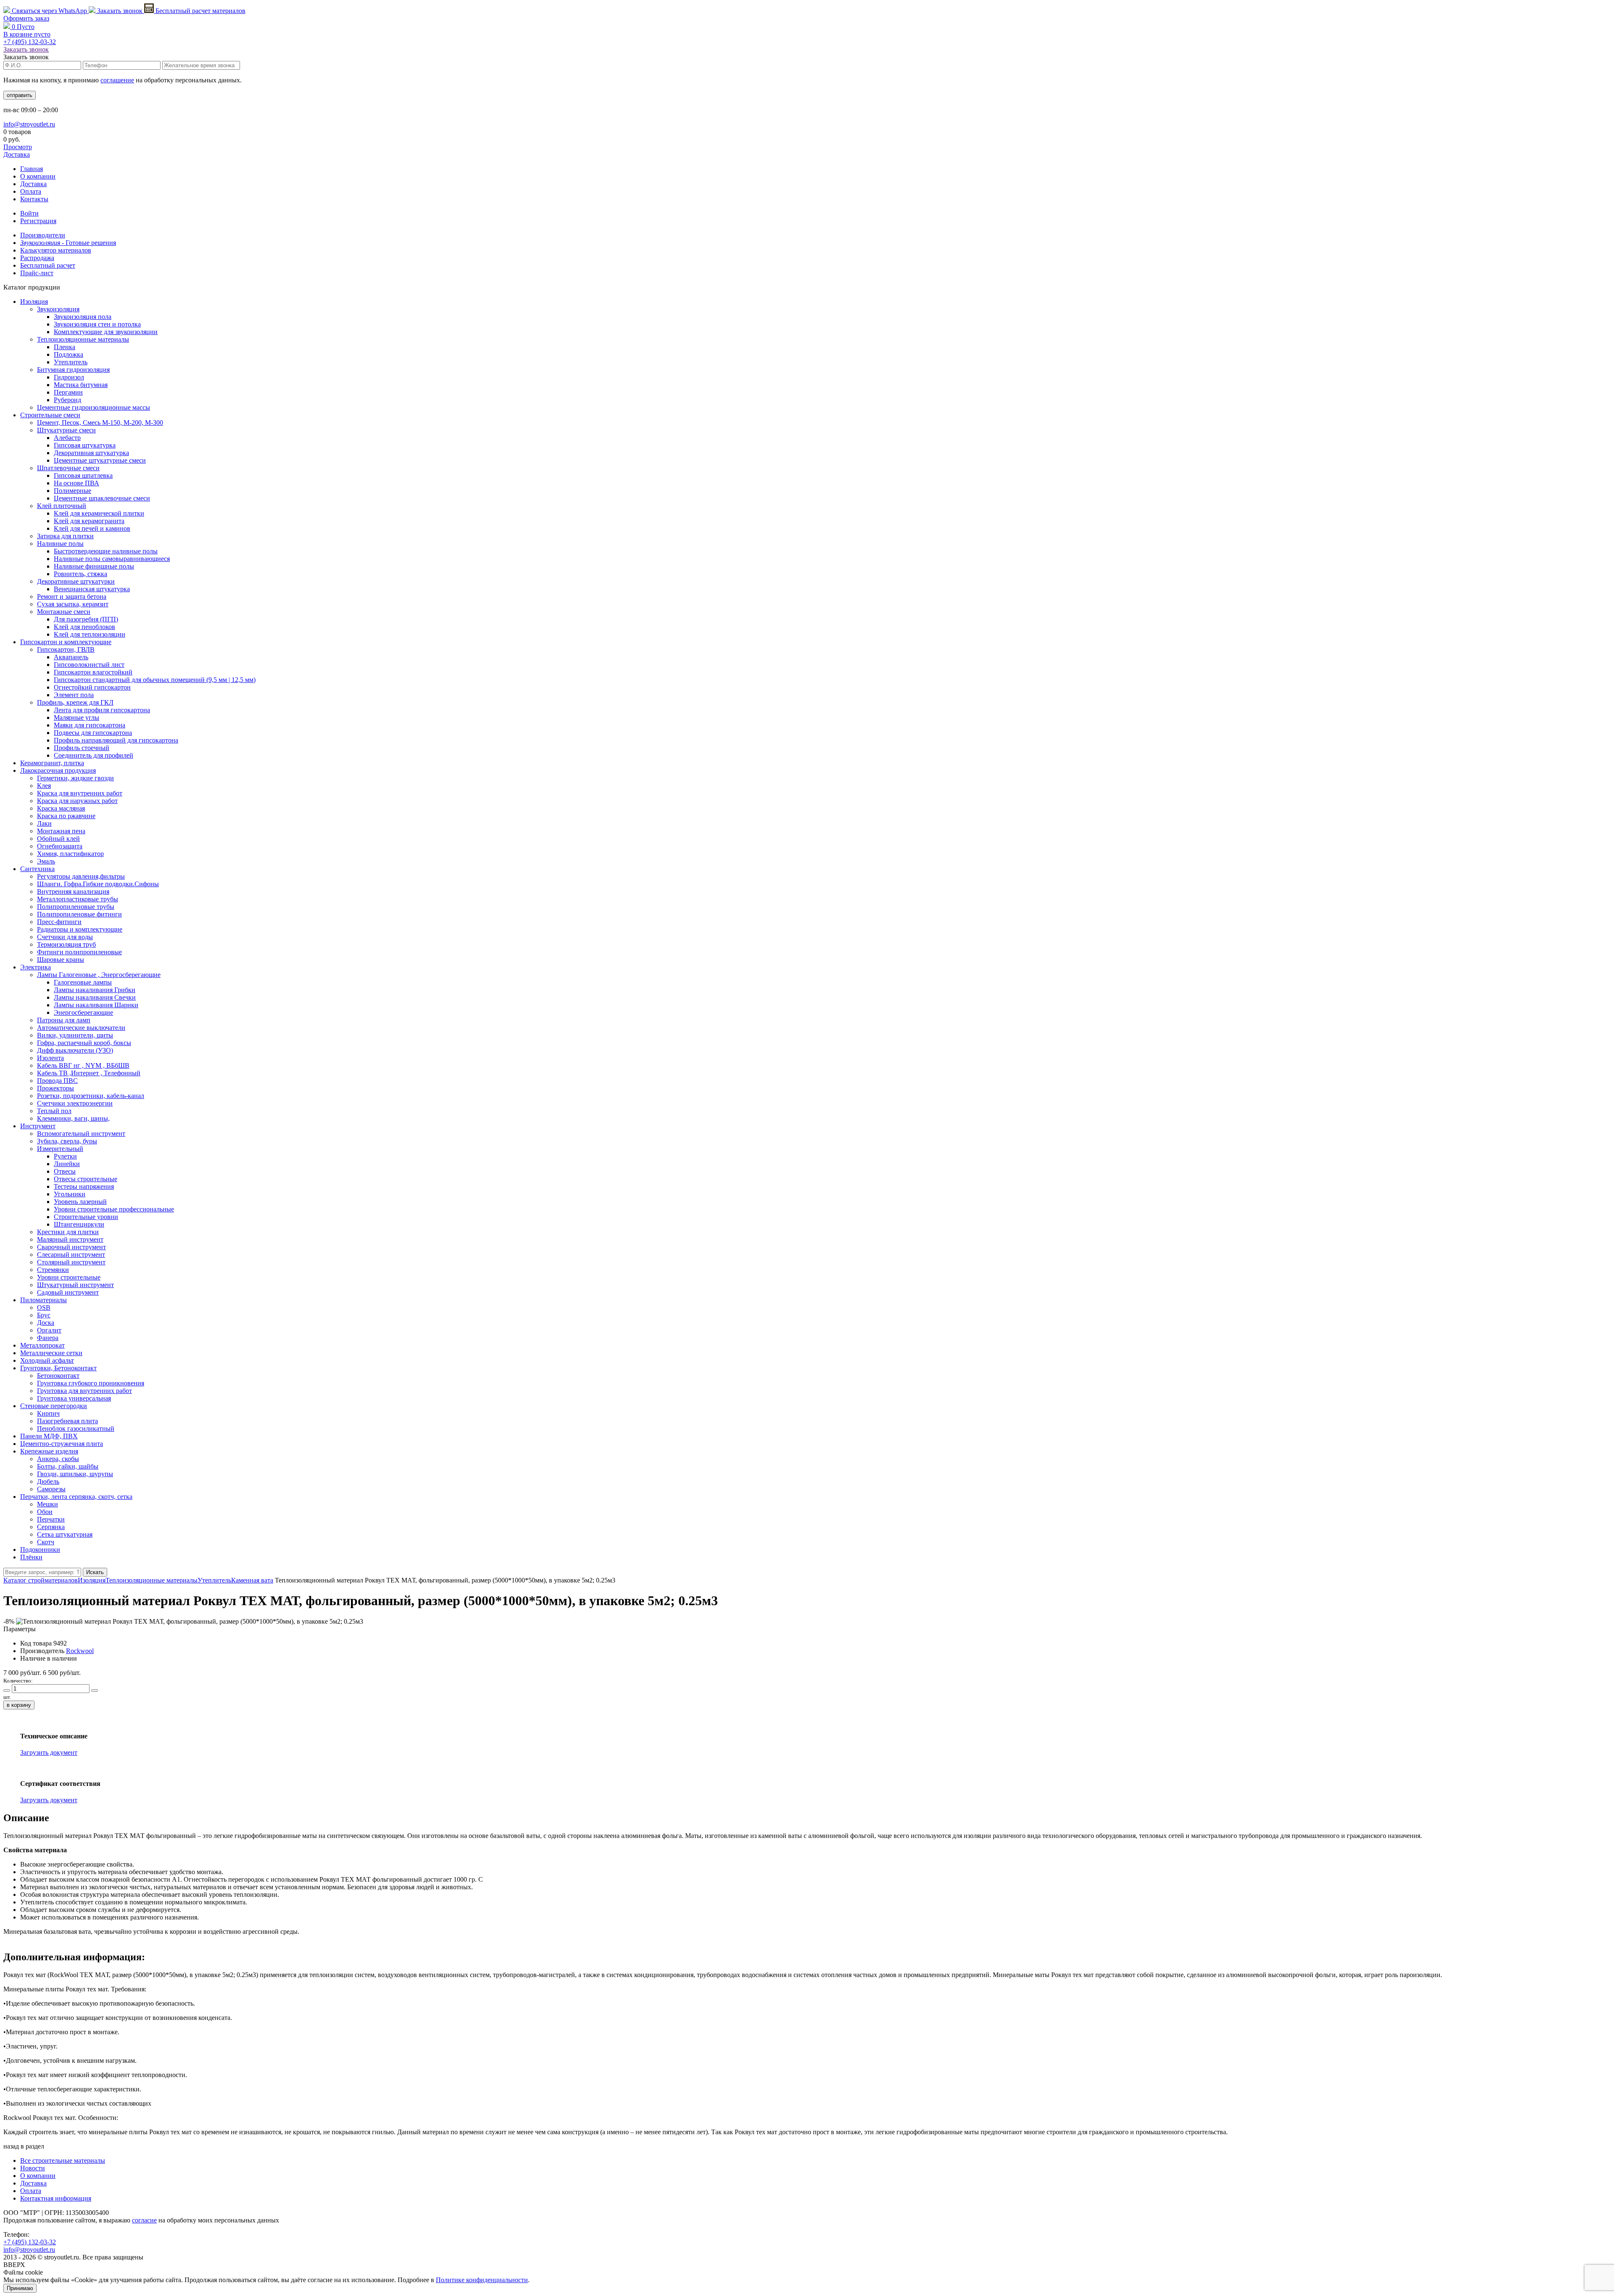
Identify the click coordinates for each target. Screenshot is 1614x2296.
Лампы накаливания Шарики (96, 1005)
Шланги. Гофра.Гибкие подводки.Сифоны (98, 884)
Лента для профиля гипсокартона (102, 710)
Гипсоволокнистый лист (89, 665)
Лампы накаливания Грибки (95, 990)
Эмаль (46, 861)
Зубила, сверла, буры (67, 1141)
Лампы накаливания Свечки (95, 997)
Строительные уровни (86, 1217)
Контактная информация (56, 2198)
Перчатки (51, 1519)
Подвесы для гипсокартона (93, 733)
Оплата (31, 191)
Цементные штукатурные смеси (100, 460)
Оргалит (49, 1330)
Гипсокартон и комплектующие (66, 642)
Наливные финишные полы (94, 566)
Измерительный (60, 1149)
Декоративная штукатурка (91, 453)
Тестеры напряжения (84, 1186)
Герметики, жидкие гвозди (75, 778)
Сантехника (37, 869)
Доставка (17, 154)
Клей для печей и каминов (92, 528)
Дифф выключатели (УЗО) (75, 1050)
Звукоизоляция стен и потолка (97, 324)
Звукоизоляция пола (83, 317)
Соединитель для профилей (94, 755)
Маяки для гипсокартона (90, 725)
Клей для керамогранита (89, 521)
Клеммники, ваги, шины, (73, 1118)
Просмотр (18, 147)
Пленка (65, 347)
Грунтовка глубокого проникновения (91, 1383)
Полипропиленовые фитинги (79, 914)
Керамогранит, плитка (52, 763)
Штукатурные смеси (66, 430)
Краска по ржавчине (66, 816)
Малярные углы (76, 717)
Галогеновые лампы (83, 982)
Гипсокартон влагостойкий (93, 672)
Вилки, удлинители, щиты (75, 1035)
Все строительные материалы (63, 2160)
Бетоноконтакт (58, 1376)
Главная (32, 169)
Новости (33, 2168)
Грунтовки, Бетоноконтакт (58, 1368)
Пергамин (68, 392)
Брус (44, 1315)
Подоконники (40, 1550)
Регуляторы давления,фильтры (81, 876)
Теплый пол (54, 1111)
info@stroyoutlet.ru (29, 124)
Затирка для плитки (65, 536)
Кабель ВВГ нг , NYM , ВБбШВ (83, 1065)
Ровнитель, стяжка (80, 574)
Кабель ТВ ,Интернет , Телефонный (89, 1073)
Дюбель (48, 1481)
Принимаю (20, 2288)
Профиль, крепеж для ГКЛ (75, 702)
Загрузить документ (49, 1752)
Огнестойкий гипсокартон (92, 687)
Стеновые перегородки (54, 1406)
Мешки (47, 1504)
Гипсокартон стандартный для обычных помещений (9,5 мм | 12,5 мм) (155, 680)
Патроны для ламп (64, 1020)
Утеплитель (71, 362)
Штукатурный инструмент (75, 1285)
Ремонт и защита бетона (72, 596)
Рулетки (65, 1156)
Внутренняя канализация (73, 891)
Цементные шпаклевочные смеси (102, 498)
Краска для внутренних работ (80, 793)
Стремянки (53, 1270)
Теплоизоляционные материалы (83, 339)
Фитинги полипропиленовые (79, 952)
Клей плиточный (62, 506)
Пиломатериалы (44, 1300)
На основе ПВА (76, 483)
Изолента (50, 1058)
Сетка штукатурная (65, 1534)
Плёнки (31, 1557)
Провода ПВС (57, 1081)
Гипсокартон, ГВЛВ (66, 649)
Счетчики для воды (65, 937)
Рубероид (67, 400)
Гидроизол (69, 377)
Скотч (46, 1542)
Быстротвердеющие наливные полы (106, 551)
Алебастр (67, 438)
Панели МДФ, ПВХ (49, 1436)
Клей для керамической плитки (99, 513)
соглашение (117, 80)
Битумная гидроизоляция (73, 370)
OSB (44, 1307)
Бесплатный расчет (200, 11)
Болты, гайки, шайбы (68, 1466)
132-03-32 (30, 42)
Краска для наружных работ (77, 801)
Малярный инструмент (70, 1239)
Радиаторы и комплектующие (80, 929)
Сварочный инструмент (71, 1247)
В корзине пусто (27, 34)
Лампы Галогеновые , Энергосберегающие (99, 975)
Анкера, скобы (58, 1459)
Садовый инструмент (68, 1292)
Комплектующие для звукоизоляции (106, 332)
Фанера (48, 1338)
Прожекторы (55, 1088)
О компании (38, 176)
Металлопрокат (42, 1345)
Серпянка (51, 1527)
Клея (44, 786)
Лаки (44, 823)
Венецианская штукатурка (92, 589)
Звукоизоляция (58, 309)
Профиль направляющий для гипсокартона (116, 740)
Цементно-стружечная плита (62, 1444)
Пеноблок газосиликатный (76, 1428)
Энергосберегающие (83, 1012)
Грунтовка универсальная (74, 1398)
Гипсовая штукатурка (85, 445)
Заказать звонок (120, 11)
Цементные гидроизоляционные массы (94, 407)
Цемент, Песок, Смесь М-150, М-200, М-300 (100, 423)
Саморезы (51, 1489)
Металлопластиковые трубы (78, 899)
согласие (144, 2220)
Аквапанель (71, 657)
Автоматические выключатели (81, 1028)
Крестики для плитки (68, 1232)
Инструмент (38, 1126)
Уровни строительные (69, 1277)
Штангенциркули (79, 1224)
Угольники (70, 1194)
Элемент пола (74, 695)
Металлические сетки (51, 1353)
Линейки (67, 1164)
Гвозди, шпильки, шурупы (75, 1474)
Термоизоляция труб (66, 944)
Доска (46, 1323)
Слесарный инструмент (71, 1255)
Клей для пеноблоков (84, 627)
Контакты (34, 199)
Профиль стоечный (82, 748)
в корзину (19, 1705)
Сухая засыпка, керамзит (73, 604)
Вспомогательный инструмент (81, 1134)
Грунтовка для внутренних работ (84, 1391)
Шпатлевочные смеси (68, 468)
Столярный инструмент (71, 1262)
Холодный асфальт (47, 1360)
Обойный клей (58, 839)
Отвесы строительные (86, 1179)
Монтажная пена (61, 831)
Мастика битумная (81, 385)
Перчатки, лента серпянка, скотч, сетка (76, 1497)
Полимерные (73, 491)
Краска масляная (61, 808)
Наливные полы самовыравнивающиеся (112, 559)
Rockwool (80, 1651)
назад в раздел (24, 2146)
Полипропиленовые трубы (76, 907)
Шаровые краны (61, 960)
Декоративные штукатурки (76, 581)
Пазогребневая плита (67, 1421)
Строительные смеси (50, 415)
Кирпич (48, 1413)
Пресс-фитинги (59, 922)
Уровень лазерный (80, 1202)
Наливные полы (60, 544)
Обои (45, 1512)
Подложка (69, 354)
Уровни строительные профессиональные (114, 1209)
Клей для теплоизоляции (90, 634)
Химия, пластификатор (70, 854)
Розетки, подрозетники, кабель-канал (91, 1096)
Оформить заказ (26, 18)
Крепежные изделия (49, 1451)
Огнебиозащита (60, 846)
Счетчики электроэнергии (75, 1103)
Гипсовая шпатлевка (83, 475)
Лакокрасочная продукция (58, 770)
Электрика (36, 967)
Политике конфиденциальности (482, 2280)
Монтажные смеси (64, 612)
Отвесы (65, 1171)
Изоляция (34, 301)
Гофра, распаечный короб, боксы (84, 1043)
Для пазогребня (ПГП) (86, 619)
